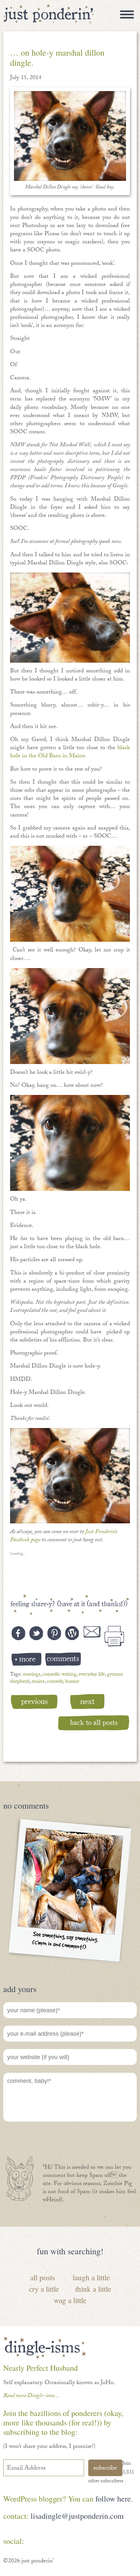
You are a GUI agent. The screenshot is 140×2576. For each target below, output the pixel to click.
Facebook (36, 2542)
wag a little (70, 2300)
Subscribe (105, 2469)
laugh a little (91, 2277)
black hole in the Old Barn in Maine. (70, 752)
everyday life (92, 1675)
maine (38, 1682)
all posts (43, 2277)
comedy (55, 1682)
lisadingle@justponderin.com (77, 2516)
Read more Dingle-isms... (31, 2396)
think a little (93, 2289)
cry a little (44, 2289)
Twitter (74, 2542)
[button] (70, 136)
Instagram (93, 2542)
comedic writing (60, 1675)
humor (72, 1682)
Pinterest (55, 2542)
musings (32, 1675)
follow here (113, 2499)
